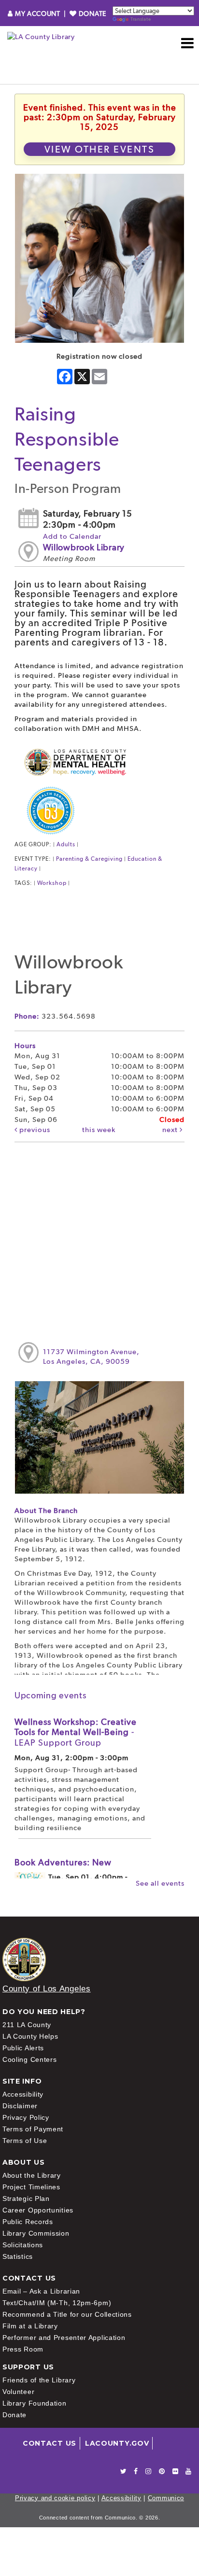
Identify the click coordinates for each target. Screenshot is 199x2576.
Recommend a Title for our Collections (67, 2314)
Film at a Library (30, 2326)
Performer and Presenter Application (64, 2338)
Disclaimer (20, 2106)
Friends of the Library (39, 2380)
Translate (141, 19)
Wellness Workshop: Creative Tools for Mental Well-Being (76, 1732)
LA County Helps (30, 2036)
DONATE (92, 14)
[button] (188, 43)
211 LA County (27, 2025)
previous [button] (34, 1130)
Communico (166, 2498)
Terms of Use (25, 2141)
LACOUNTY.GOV (117, 2443)
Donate (14, 2415)
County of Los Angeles (47, 1989)
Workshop (52, 883)
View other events (100, 149)
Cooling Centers (30, 2059)
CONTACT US (50, 2443)
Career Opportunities (38, 2210)
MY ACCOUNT (37, 14)
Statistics (18, 2256)
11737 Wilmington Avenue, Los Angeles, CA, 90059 (91, 1357)
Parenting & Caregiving (89, 859)
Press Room (23, 2349)
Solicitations (23, 2245)
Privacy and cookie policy (55, 2498)
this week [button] (99, 1130)
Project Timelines (31, 2187)
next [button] (171, 1130)
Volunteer (18, 2392)
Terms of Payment (33, 2129)
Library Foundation (35, 2403)
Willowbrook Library (84, 547)
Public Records (28, 2222)
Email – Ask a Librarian (41, 2291)
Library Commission (36, 2233)
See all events (160, 1883)
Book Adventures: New (63, 1862)
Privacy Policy (26, 2117)
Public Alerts (23, 2048)
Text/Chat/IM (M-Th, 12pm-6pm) (57, 2303)
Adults (66, 844)
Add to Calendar (72, 536)
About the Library (32, 2175)
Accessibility (23, 2094)
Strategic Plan (26, 2198)
